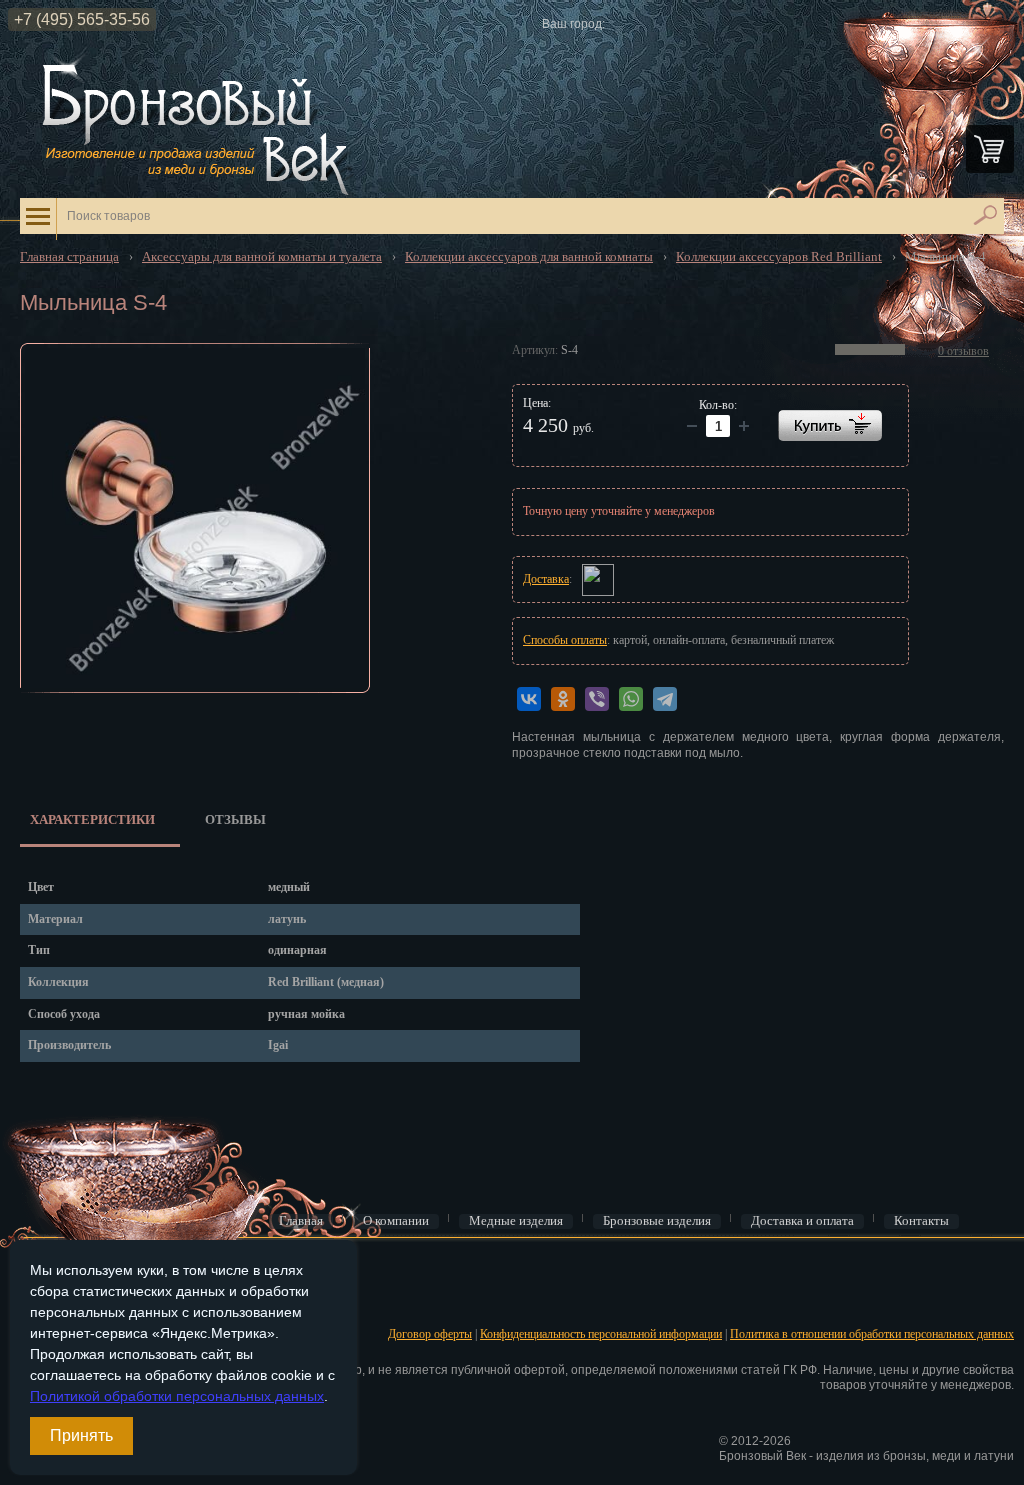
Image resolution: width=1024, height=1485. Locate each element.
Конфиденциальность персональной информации (601, 1334)
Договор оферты (430, 1334)
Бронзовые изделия (657, 1221)
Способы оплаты (565, 640)
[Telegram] (665, 699)
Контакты (921, 1221)
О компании (396, 1221)
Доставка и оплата (802, 1221)
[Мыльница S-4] (195, 518)
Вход (31, 1269)
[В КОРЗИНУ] (830, 425)
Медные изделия (516, 1221)
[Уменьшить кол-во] (744, 426)
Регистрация (49, 1301)
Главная (301, 1221)
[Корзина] (990, 149)
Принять (81, 1435)
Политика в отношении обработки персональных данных (872, 1334)
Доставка (546, 579)
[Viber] (597, 699)
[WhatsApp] (631, 699)
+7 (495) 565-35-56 (82, 19)
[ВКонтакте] (529, 699)
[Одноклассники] (563, 699)
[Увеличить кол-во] (692, 426)
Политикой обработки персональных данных (177, 1396)
